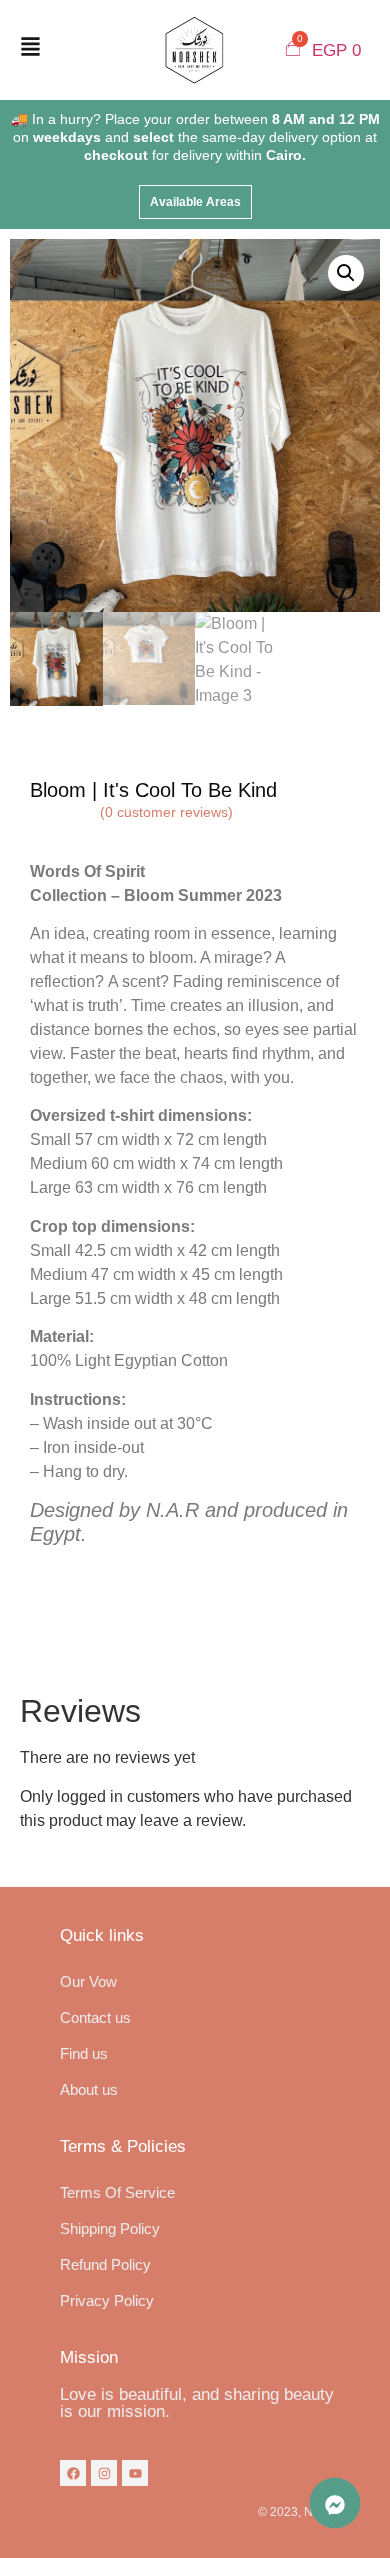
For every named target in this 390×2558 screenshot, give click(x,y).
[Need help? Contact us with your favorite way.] (335, 2503)
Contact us (95, 2017)
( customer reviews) (166, 812)
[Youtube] (135, 2473)
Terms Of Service (117, 2192)
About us (89, 2089)
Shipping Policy (110, 2228)
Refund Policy (105, 2264)
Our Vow (88, 1981)
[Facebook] (73, 2473)
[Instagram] (104, 2473)
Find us (84, 2053)
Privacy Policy (107, 2300)
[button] (195, 202)
